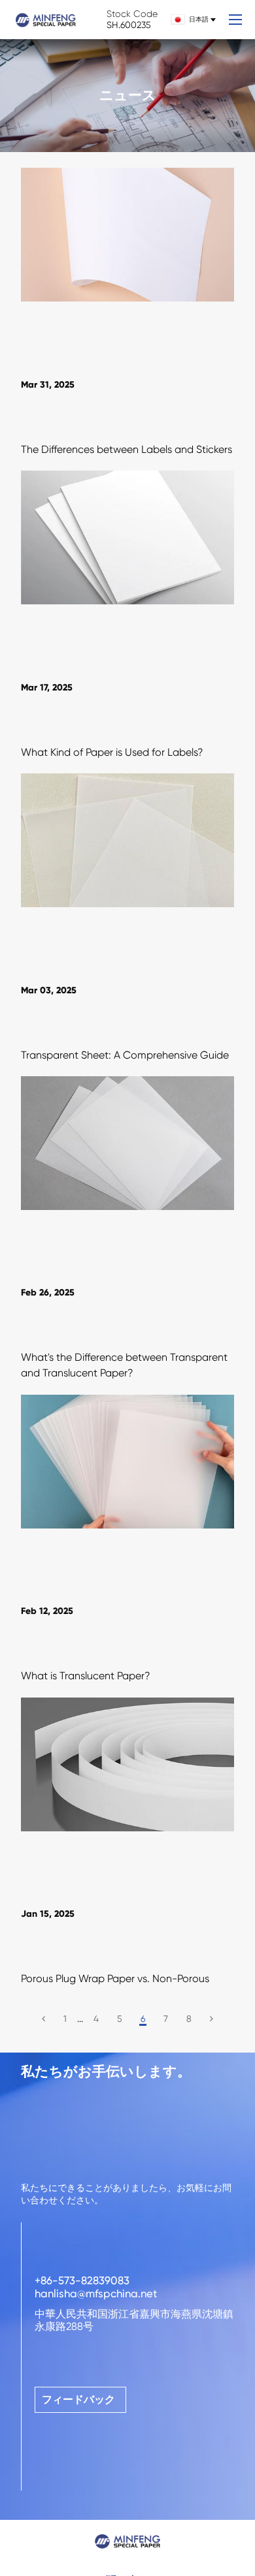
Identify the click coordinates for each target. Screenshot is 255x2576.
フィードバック (78, 2399)
